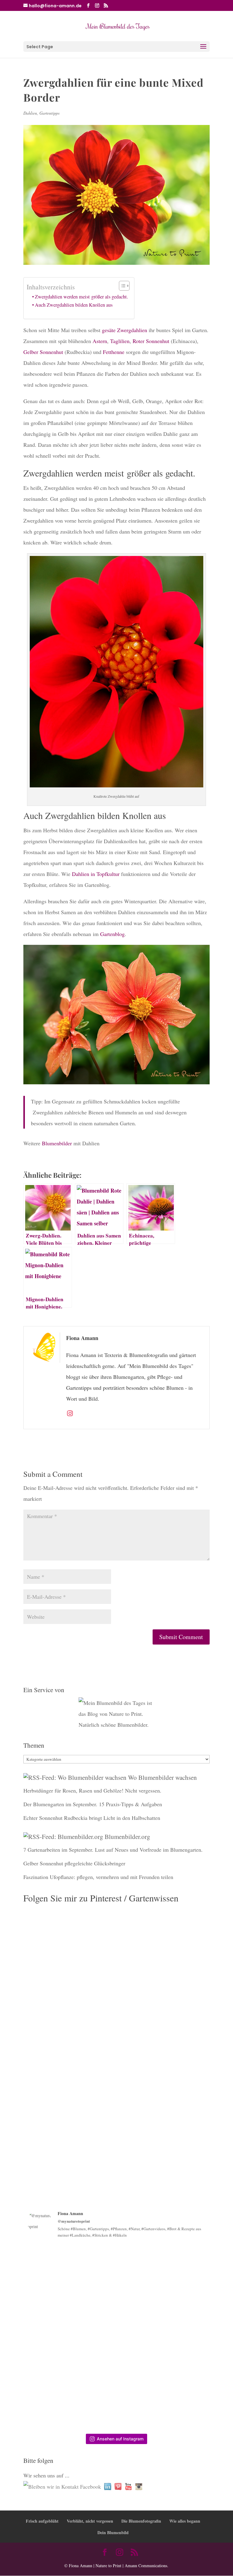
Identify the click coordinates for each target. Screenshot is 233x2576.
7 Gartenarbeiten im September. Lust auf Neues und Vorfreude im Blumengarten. (113, 1850)
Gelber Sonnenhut (43, 352)
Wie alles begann (185, 2521)
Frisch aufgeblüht (42, 2521)
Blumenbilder (57, 1143)
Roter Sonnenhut (151, 341)
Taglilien (120, 341)
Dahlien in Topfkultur (96, 874)
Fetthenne (114, 352)
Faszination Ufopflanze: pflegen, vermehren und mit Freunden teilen (98, 1877)
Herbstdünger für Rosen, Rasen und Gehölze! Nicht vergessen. (92, 1790)
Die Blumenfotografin (141, 2521)
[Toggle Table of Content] (121, 286)
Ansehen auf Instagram (120, 2439)
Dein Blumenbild (113, 2532)
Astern (100, 341)
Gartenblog (112, 934)
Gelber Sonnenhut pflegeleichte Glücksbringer (74, 1863)
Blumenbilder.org (127, 1837)
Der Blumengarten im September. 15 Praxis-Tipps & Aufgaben (93, 1804)
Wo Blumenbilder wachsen (162, 1777)
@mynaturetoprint (74, 2221)
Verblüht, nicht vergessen (90, 2521)
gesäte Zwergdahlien (125, 330)
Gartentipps (49, 113)
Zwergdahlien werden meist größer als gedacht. (81, 297)
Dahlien (30, 113)
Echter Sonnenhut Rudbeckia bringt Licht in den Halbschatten (92, 1818)
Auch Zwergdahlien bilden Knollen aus (74, 305)
